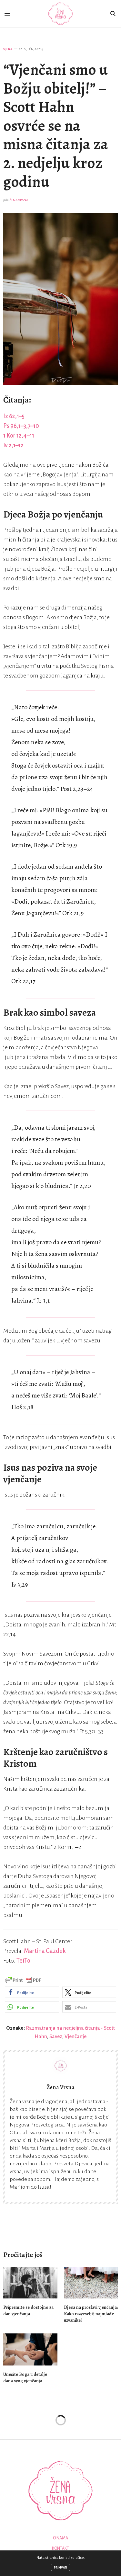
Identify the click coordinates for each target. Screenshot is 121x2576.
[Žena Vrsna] (60, 14)
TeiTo (23, 1961)
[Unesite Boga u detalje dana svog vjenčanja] (30, 2349)
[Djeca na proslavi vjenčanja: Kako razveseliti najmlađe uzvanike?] (91, 2283)
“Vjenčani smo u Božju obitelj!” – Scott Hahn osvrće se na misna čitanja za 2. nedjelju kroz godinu (56, 126)
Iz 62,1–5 (14, 416)
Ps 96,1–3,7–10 (21, 426)
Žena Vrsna (19, 200)
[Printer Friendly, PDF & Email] (23, 1980)
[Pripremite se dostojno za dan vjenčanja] (30, 2283)
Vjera (8, 49)
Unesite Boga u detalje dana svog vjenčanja (25, 2378)
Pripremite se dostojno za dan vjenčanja (28, 2311)
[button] (32, 1992)
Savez (56, 2036)
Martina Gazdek (45, 1951)
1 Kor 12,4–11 (19, 436)
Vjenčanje (76, 2036)
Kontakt (60, 2548)
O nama (60, 2538)
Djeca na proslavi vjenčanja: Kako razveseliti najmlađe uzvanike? (91, 2314)
